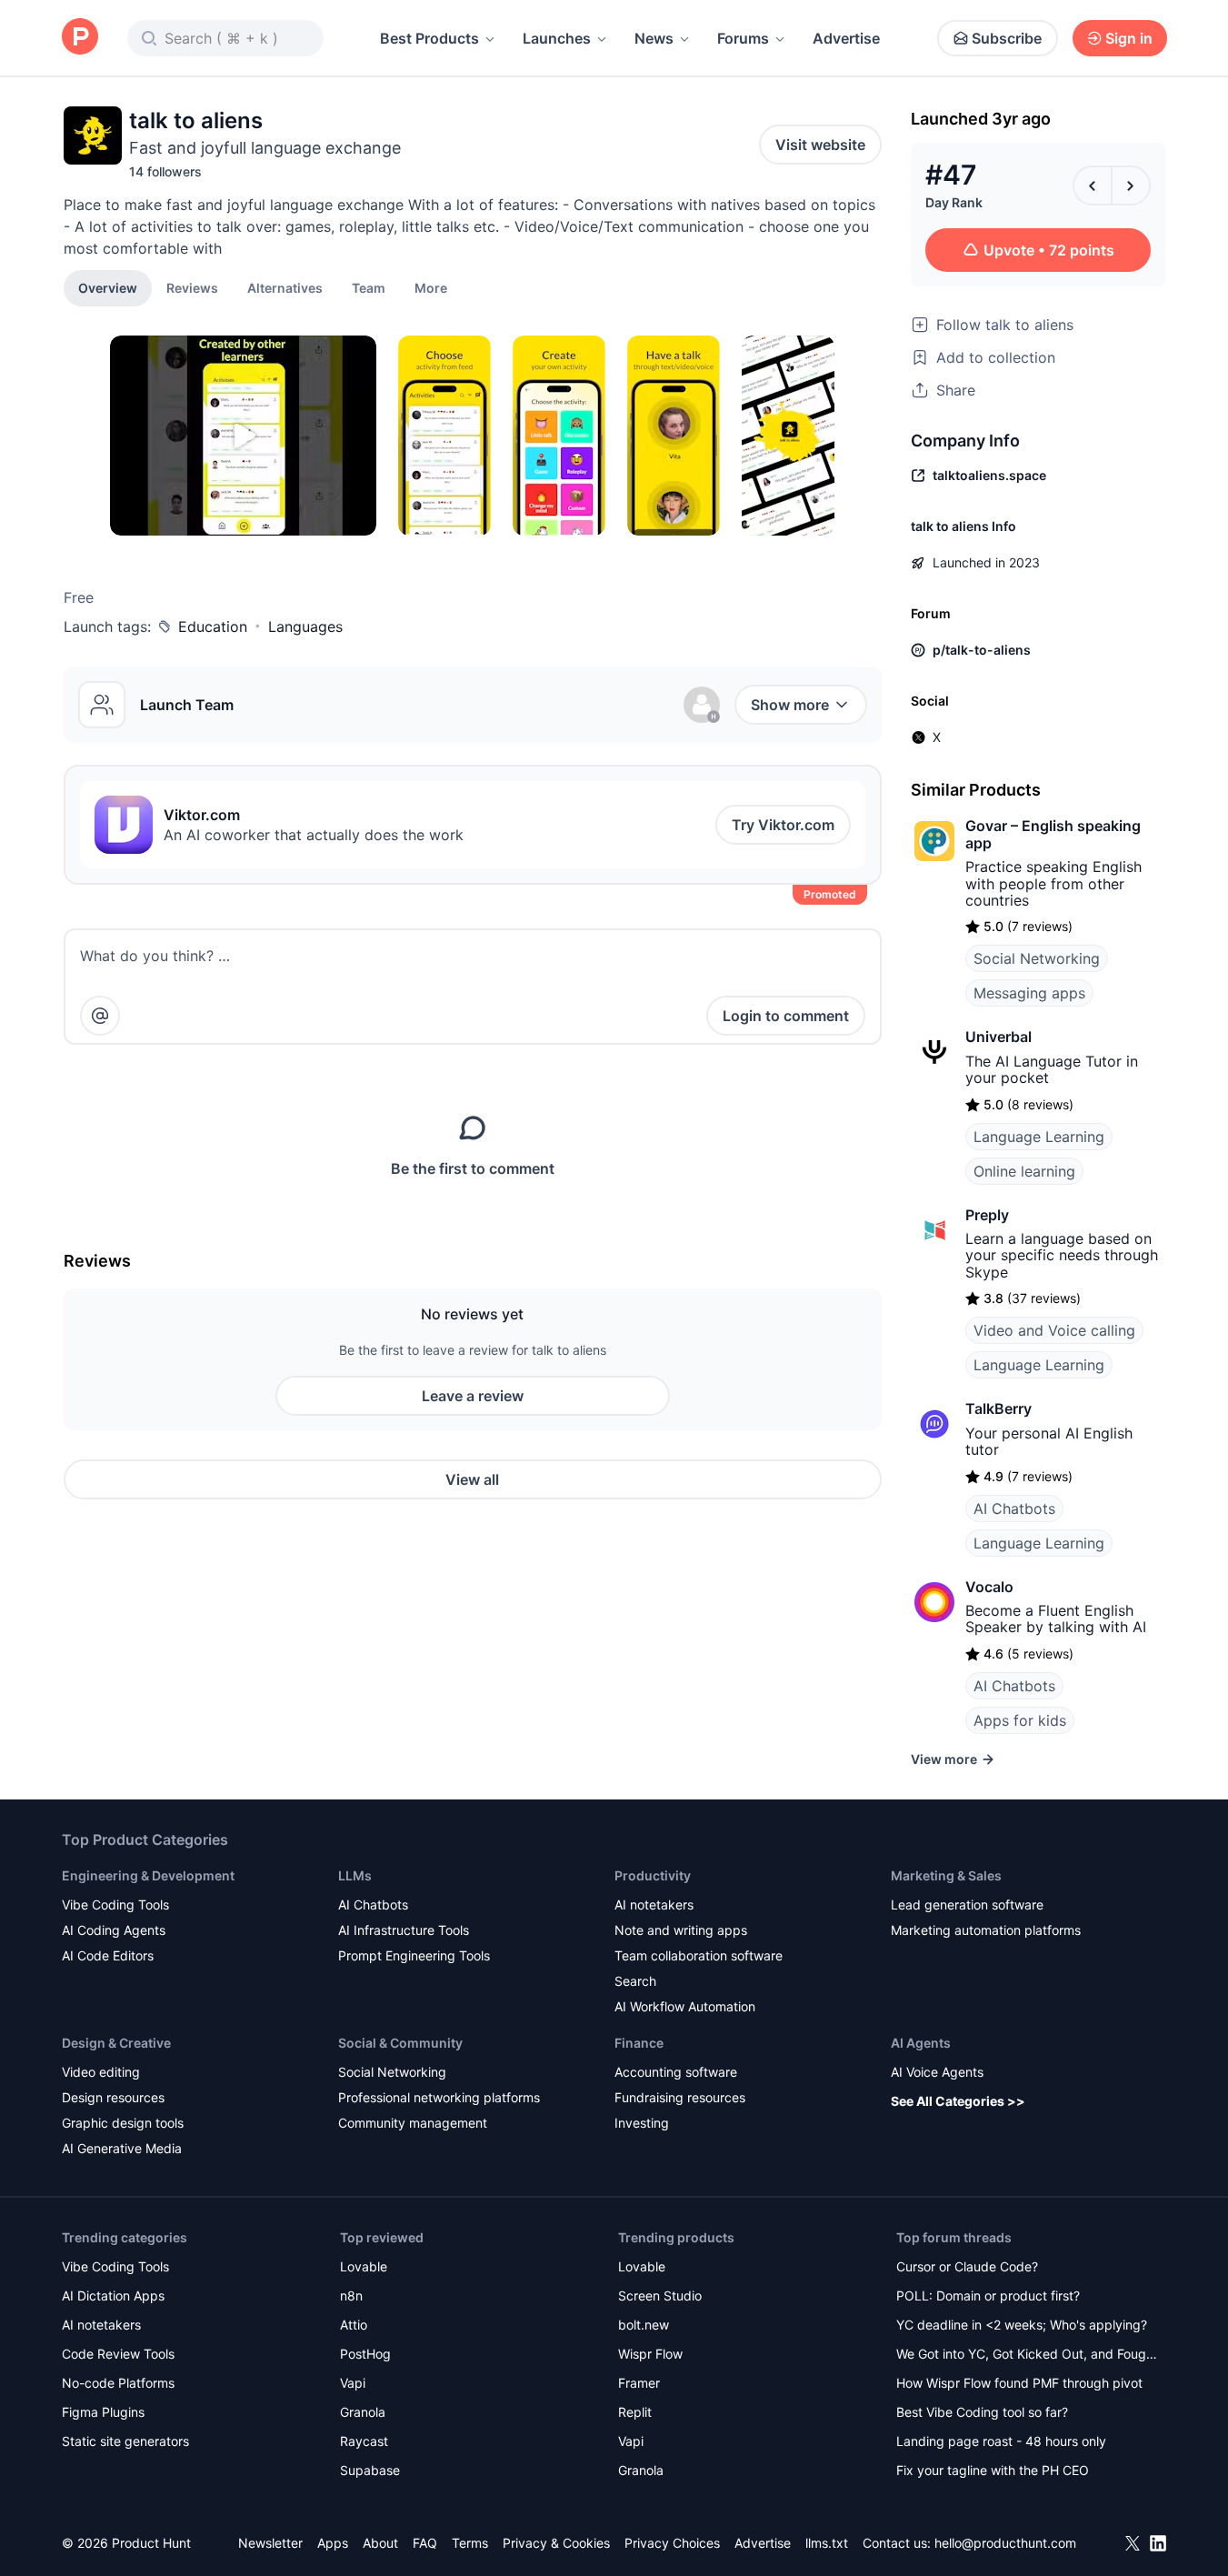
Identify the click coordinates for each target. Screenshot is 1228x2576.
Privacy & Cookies (556, 2543)
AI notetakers (654, 1904)
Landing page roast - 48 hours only (1001, 2441)
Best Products (429, 38)
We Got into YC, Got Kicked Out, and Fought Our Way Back (1027, 2355)
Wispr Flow (650, 2354)
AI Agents (921, 2043)
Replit (635, 2412)
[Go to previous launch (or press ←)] (1093, 185)
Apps (333, 2543)
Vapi (353, 2383)
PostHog (365, 2354)
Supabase (370, 2470)
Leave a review (473, 1396)
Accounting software (676, 2072)
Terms (470, 2543)
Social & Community (400, 2043)
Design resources (113, 2097)
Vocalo (989, 1587)
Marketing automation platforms (986, 1930)
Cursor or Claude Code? (967, 2266)
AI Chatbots (1014, 1509)
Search (635, 1981)
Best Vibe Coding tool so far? (982, 2412)
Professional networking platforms (439, 2097)
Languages (305, 626)
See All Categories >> (958, 2101)
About (380, 2543)
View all (472, 1479)
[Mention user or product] (100, 1016)
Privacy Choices (672, 2543)
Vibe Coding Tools (115, 1904)
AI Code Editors (108, 1955)
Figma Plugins (103, 2412)
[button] (431, 287)
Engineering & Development (148, 1875)
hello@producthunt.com (1005, 2543)
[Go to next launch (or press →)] (1131, 185)
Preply (987, 1215)
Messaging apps (1029, 993)
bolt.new (644, 2325)
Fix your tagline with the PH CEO (993, 2470)
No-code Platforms (118, 2383)
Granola (363, 2412)
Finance (639, 2043)
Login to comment (786, 1016)
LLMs (355, 1875)
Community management (413, 2123)
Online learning (1024, 1171)
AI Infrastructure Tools (404, 1930)
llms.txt (827, 2543)
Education (213, 626)
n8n (351, 2295)
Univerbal (998, 1037)
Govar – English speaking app (1053, 834)
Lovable (364, 2266)
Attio (354, 2325)
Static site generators (125, 2441)
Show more (790, 705)
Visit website (820, 145)
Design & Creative (116, 2043)
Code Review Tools (118, 2354)
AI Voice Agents (937, 2072)
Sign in (1129, 38)
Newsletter (270, 2543)
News (654, 38)
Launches (557, 38)
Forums (743, 38)
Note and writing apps (681, 1930)
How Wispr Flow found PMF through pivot (1019, 2383)
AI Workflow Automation (685, 2006)
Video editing (101, 2072)
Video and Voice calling (1054, 1330)
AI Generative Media (122, 2148)
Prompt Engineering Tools (414, 1955)
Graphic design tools (123, 2123)
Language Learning (1039, 1137)
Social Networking (1037, 958)
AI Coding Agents (114, 1930)
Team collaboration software (699, 1955)
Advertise (846, 38)
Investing (642, 2123)
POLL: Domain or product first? (988, 2295)
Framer (639, 2383)
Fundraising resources (680, 2097)
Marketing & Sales (946, 1875)
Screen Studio (660, 2295)
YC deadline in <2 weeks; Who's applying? (1022, 2325)
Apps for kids (1020, 1720)
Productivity (653, 1875)
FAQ (425, 2543)
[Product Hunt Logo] (80, 38)
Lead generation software (967, 1904)
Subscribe (1007, 38)
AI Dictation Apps (113, 2295)
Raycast (364, 2441)
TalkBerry (998, 1408)
